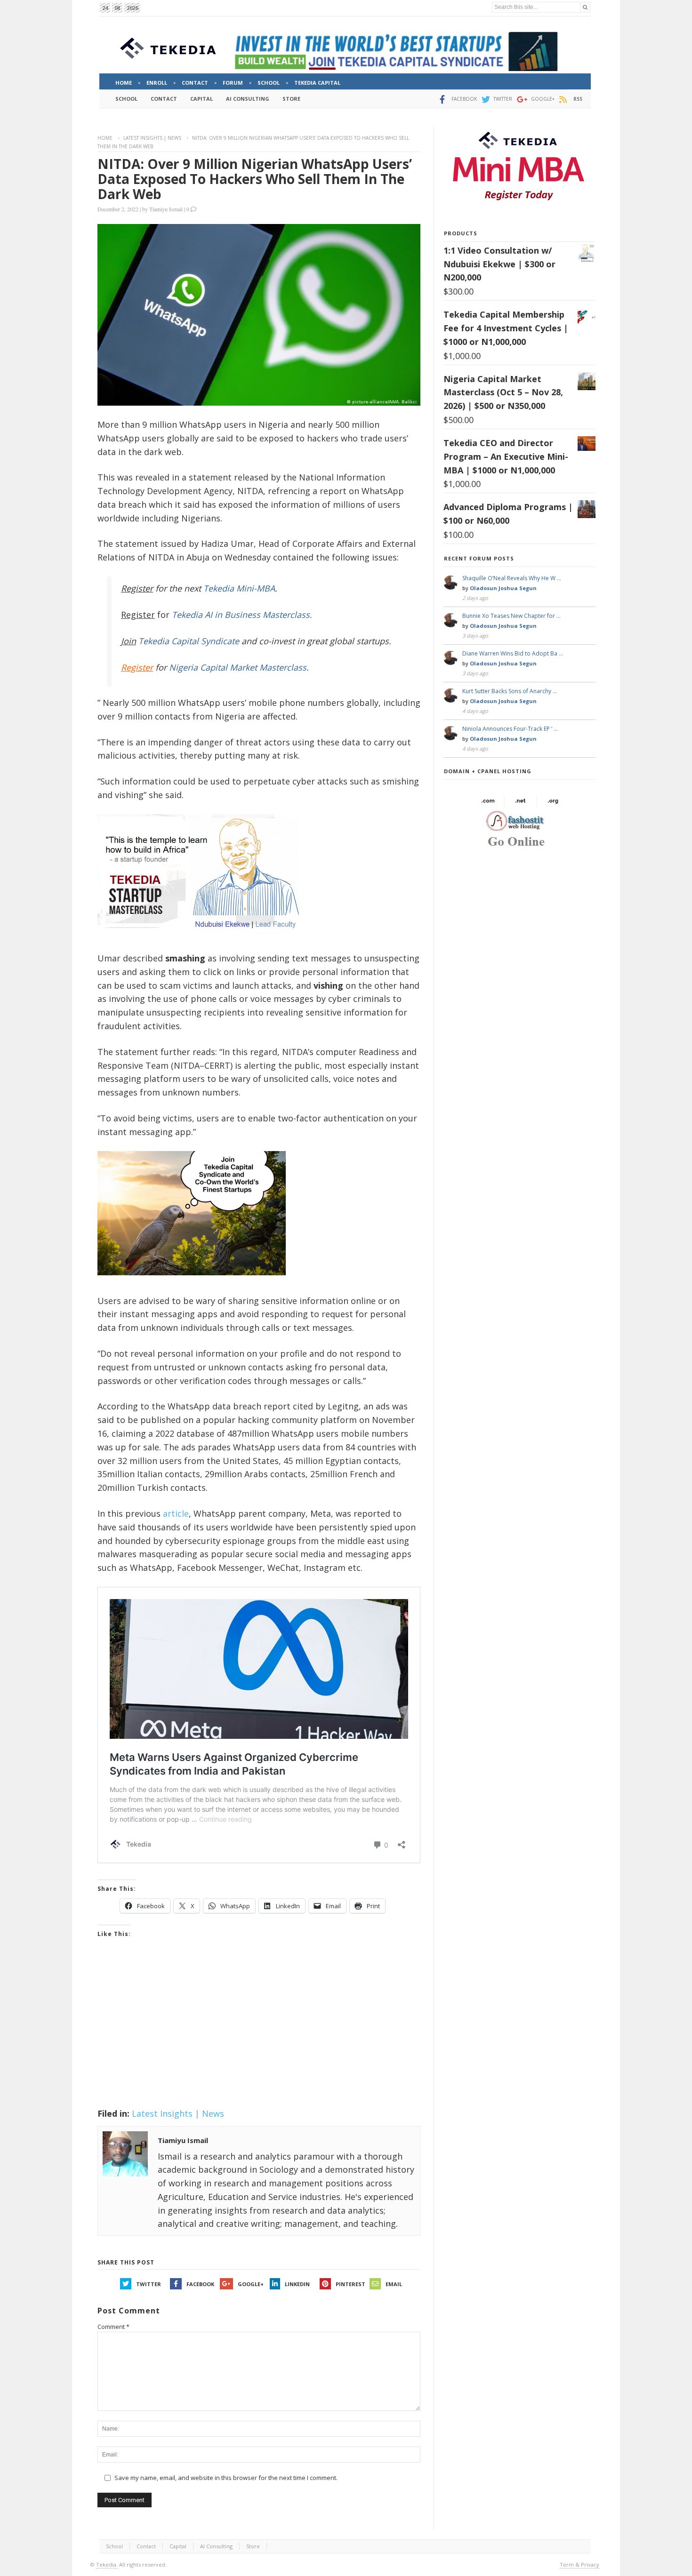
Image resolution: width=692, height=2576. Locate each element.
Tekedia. (107, 2564)
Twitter (149, 2284)
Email (394, 2284)
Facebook (200, 2284)
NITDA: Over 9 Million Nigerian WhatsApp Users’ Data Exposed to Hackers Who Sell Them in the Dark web (255, 179)
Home (105, 138)
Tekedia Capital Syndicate (188, 641)
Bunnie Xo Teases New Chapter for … (511, 616)
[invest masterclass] (203, 940)
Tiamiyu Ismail (166, 209)
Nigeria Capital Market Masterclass (238, 667)
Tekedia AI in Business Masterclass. (242, 615)
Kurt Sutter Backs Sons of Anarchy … (510, 691)
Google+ (251, 2284)
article (176, 1513)
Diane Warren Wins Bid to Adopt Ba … (513, 653)
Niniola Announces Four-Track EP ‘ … (510, 729)
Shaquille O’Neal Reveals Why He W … (512, 578)
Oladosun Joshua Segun (503, 588)
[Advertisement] (259, 2035)
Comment (113, 2327)
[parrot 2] (192, 1283)
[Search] (585, 7)
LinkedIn (297, 2284)
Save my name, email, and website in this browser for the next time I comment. (226, 2478)
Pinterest (350, 2284)
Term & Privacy (579, 2564)
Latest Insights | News (152, 138)
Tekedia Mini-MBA (239, 588)
